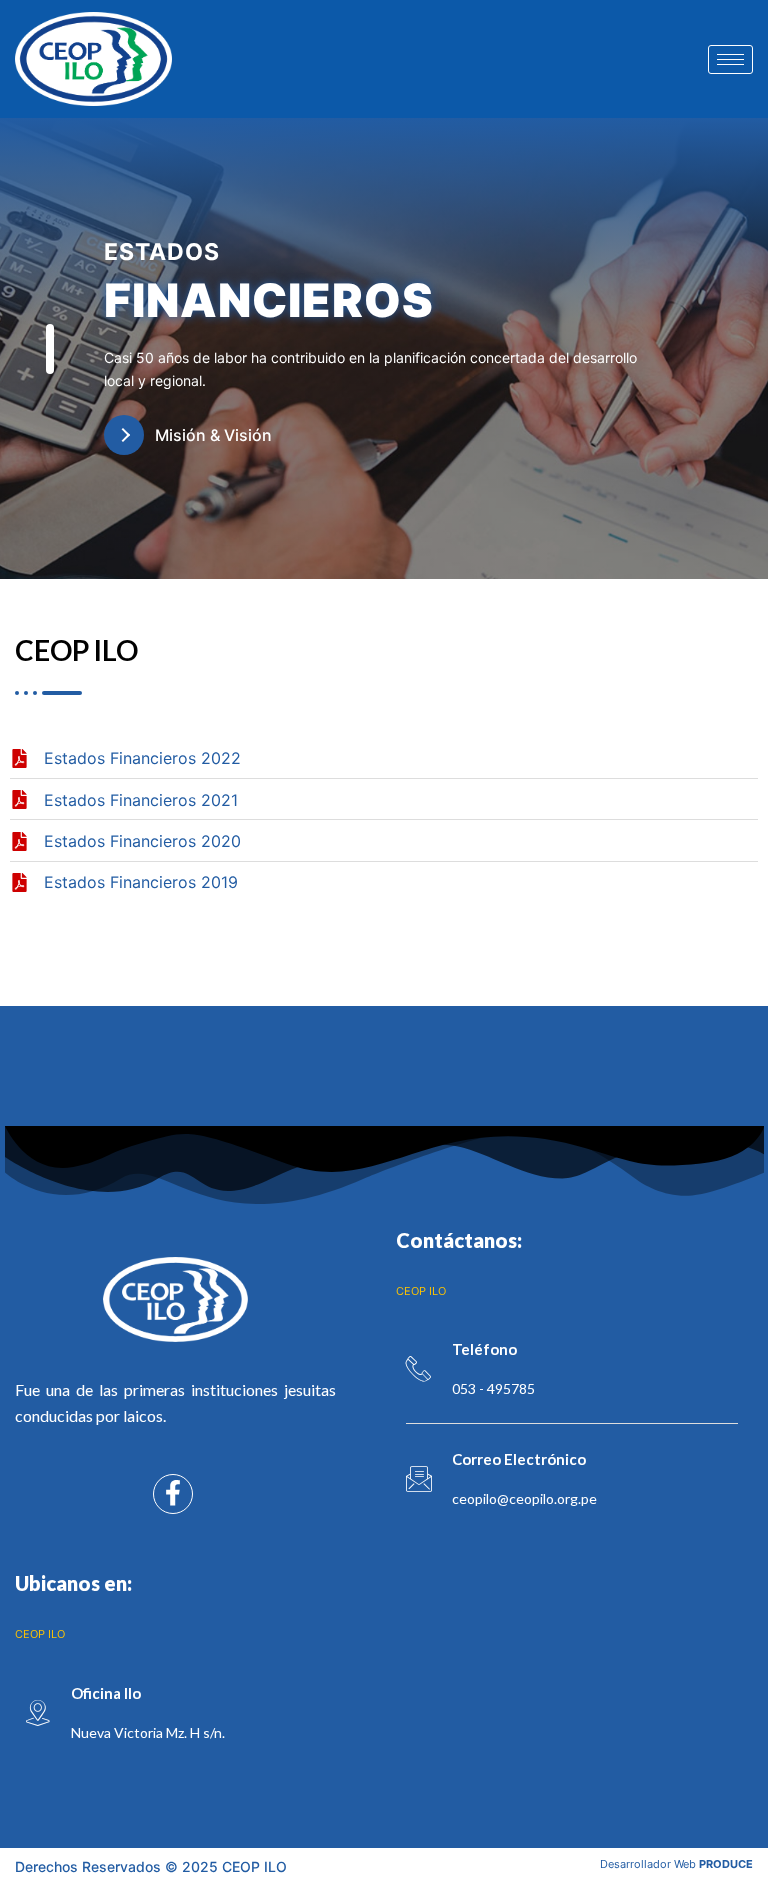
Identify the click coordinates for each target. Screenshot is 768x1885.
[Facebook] (173, 1494)
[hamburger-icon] (730, 59)
